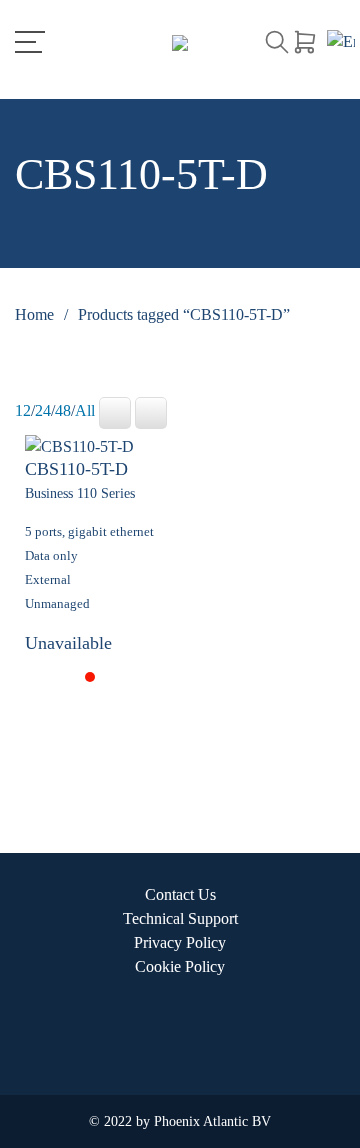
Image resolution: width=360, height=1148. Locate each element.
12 (23, 410)
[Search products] (277, 42)
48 (63, 410)
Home (34, 314)
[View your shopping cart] (305, 42)
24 (43, 410)
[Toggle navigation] (30, 42)
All (85, 410)
